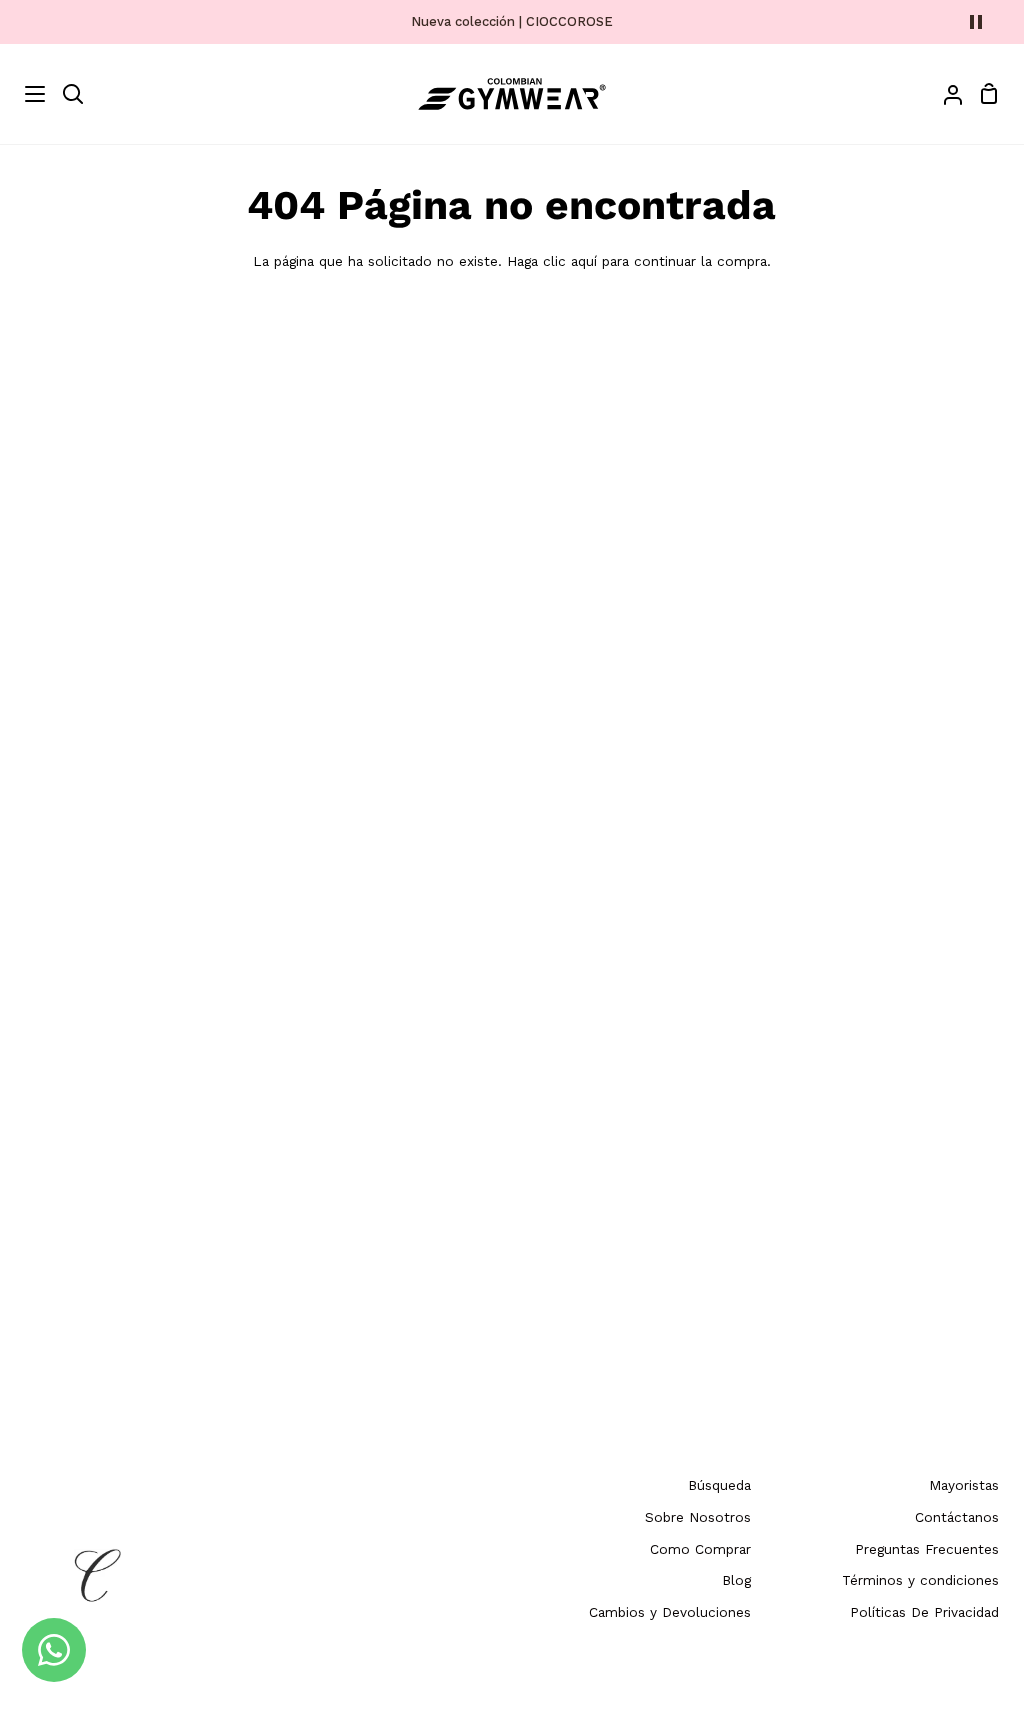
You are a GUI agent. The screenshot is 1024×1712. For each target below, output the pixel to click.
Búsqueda (719, 1485)
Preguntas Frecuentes (927, 1549)
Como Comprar (700, 1549)
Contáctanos (957, 1517)
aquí (584, 261)
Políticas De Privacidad (924, 1612)
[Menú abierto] (23, 94)
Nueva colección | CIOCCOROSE (512, 21)
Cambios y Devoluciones (670, 1612)
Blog (736, 1580)
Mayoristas (964, 1485)
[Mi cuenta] (945, 94)
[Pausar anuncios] (976, 22)
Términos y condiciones (920, 1580)
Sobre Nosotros (698, 1517)
